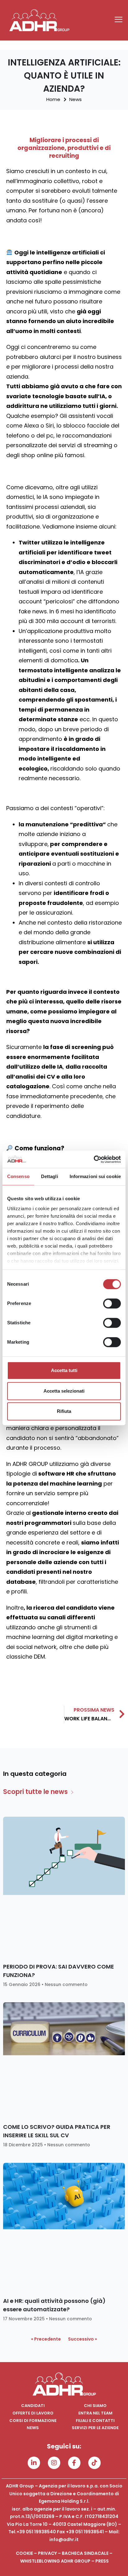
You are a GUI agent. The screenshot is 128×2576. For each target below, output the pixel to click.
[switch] (112, 1303)
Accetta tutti (64, 1370)
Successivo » (82, 2339)
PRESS (102, 2561)
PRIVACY (47, 2553)
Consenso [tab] (18, 1176)
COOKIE (24, 2553)
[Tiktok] (94, 2463)
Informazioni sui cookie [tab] (95, 1176)
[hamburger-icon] (119, 20)
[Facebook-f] (74, 2463)
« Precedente (46, 2339)
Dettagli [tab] (50, 1176)
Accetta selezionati (64, 1391)
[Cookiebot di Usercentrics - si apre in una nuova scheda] (94, 1159)
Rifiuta (64, 1411)
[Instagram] (54, 2463)
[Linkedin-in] (34, 2463)
